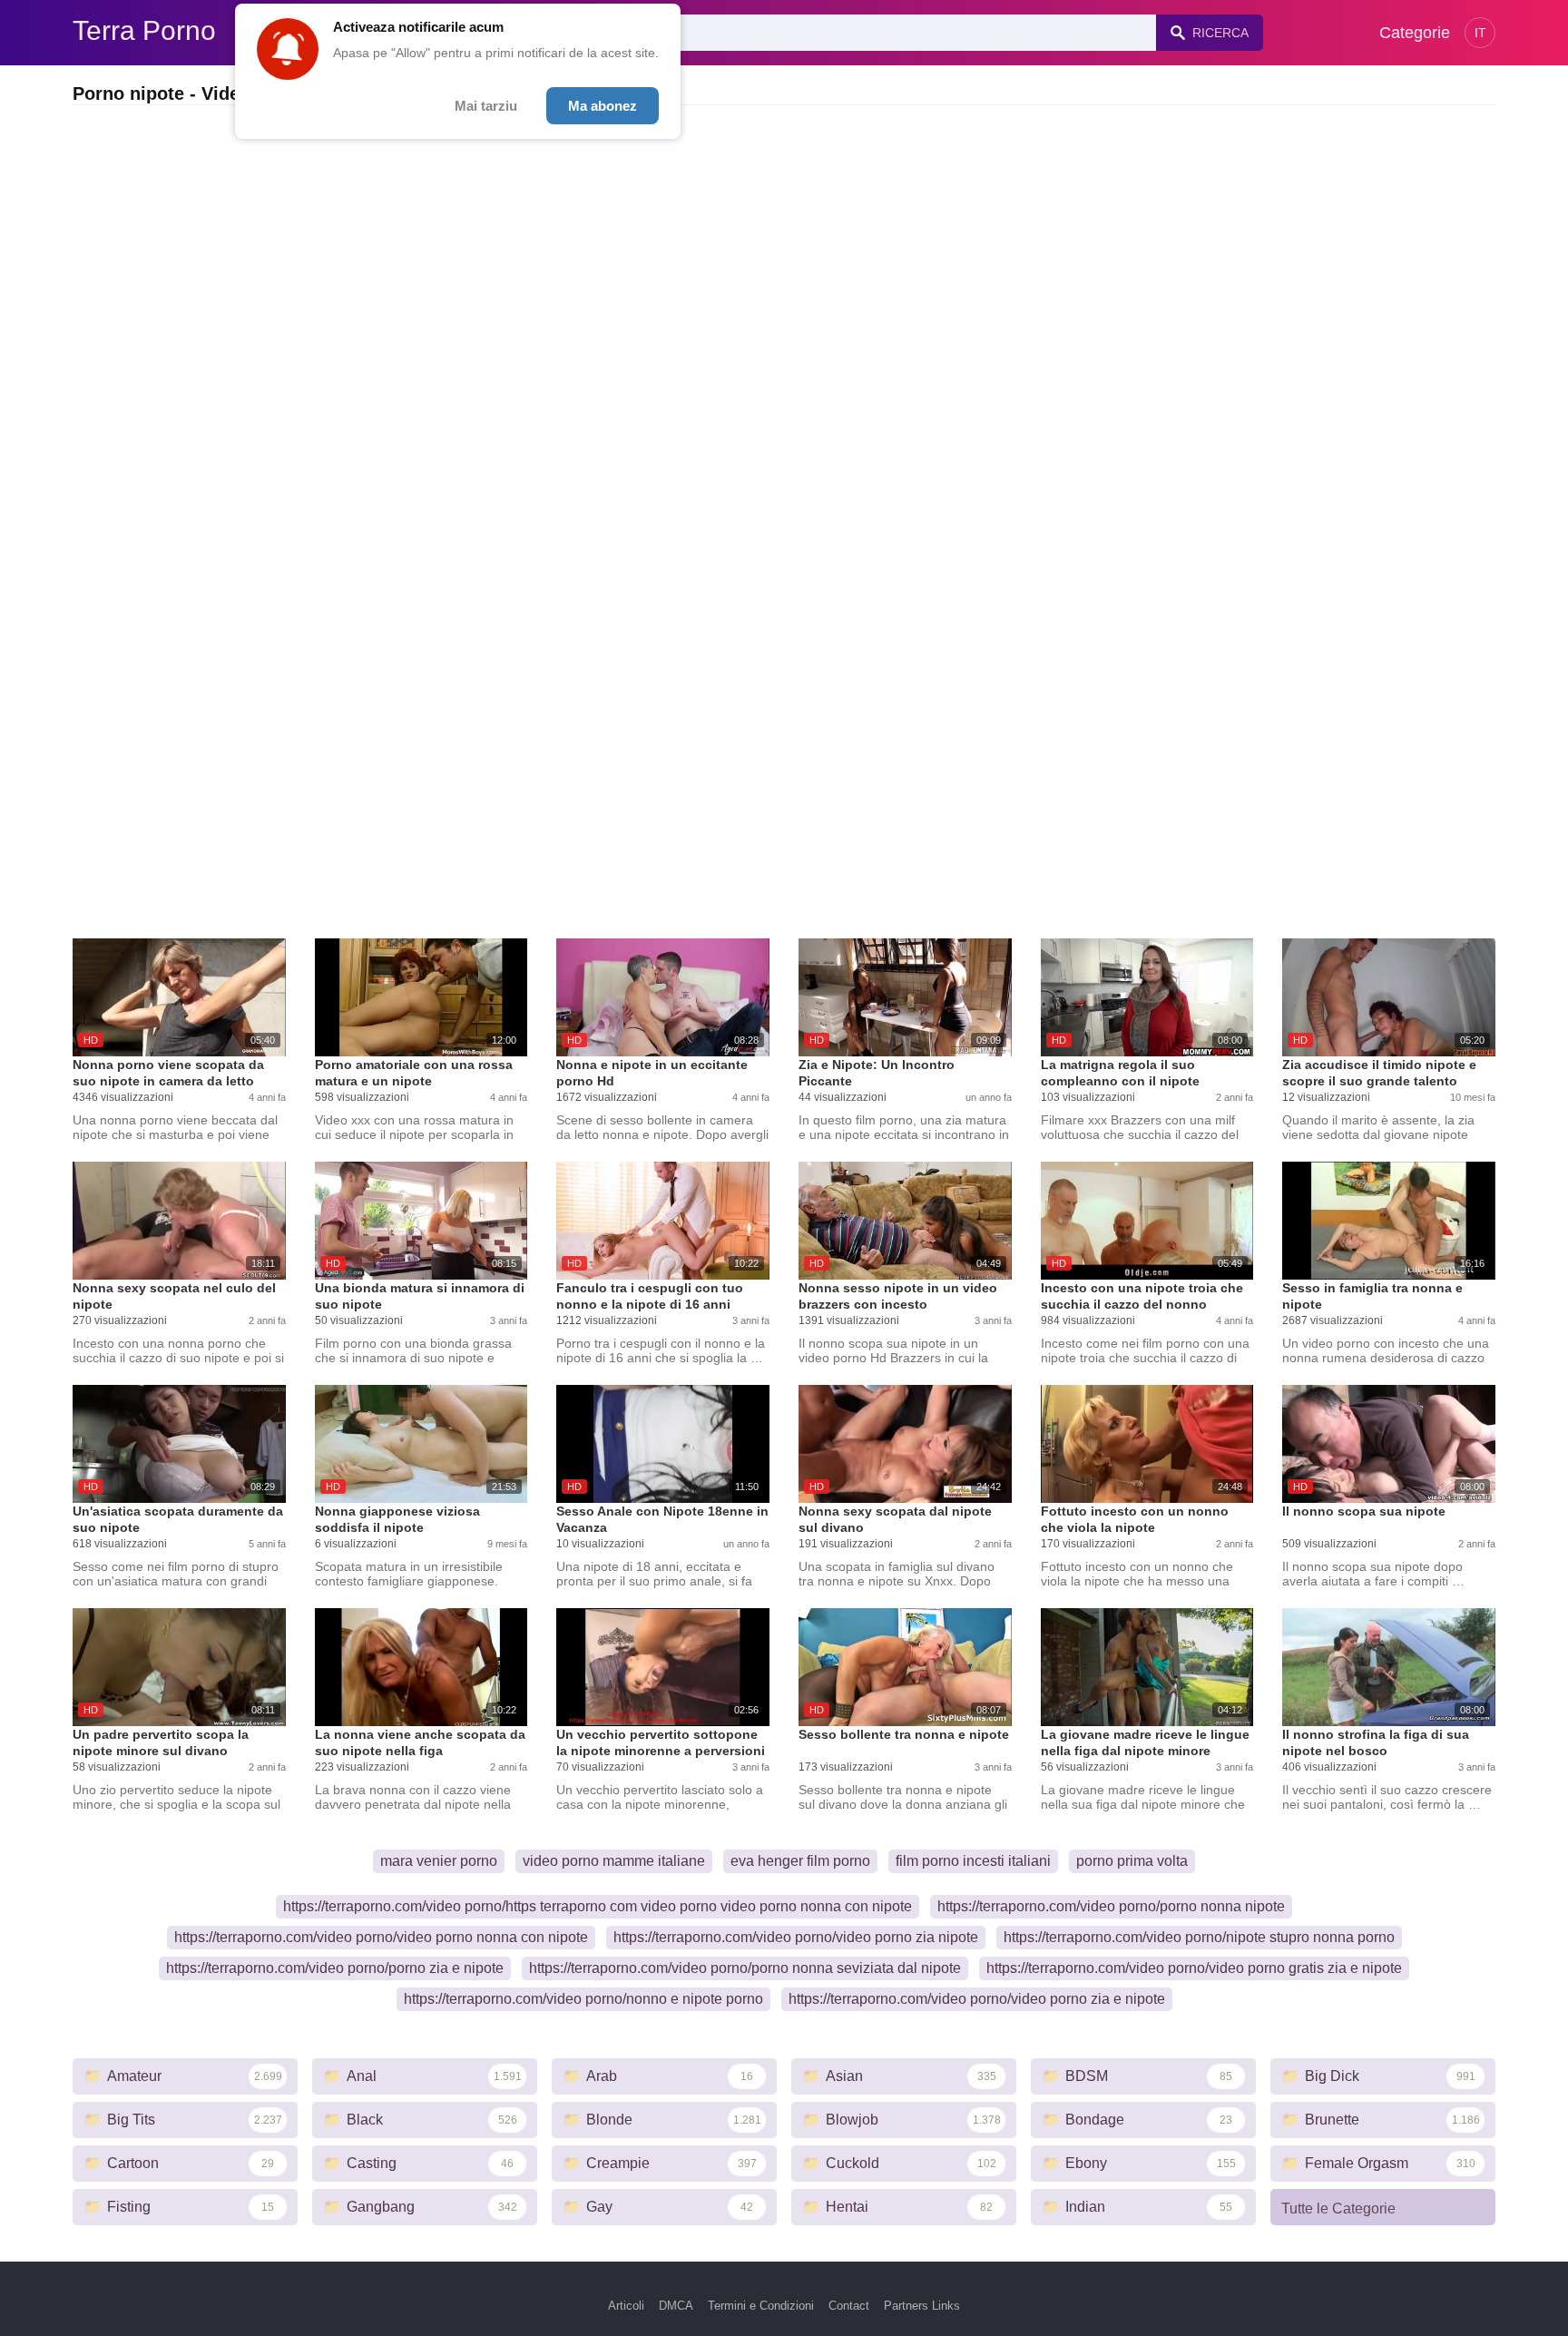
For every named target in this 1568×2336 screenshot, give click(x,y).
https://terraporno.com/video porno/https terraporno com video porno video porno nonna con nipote (598, 1906)
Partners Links (922, 2306)
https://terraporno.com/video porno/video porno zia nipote (796, 1937)
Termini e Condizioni (761, 2306)
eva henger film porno (800, 1861)
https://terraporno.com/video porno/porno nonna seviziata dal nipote (745, 1968)
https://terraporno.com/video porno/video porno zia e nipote (977, 1999)
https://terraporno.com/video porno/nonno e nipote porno (583, 1999)
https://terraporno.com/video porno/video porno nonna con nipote (381, 1937)
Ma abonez (603, 106)
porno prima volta (1132, 1861)
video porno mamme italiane (614, 1861)
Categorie (1415, 33)
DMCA (676, 2306)
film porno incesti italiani (973, 1861)
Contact (849, 2306)
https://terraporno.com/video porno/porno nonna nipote (1111, 1906)
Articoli (626, 2306)
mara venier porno (439, 1861)
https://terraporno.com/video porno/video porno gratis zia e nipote (1194, 1968)
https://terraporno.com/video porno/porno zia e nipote (335, 1968)
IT (1480, 33)
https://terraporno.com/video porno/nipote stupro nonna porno (1199, 1937)
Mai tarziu (486, 106)
